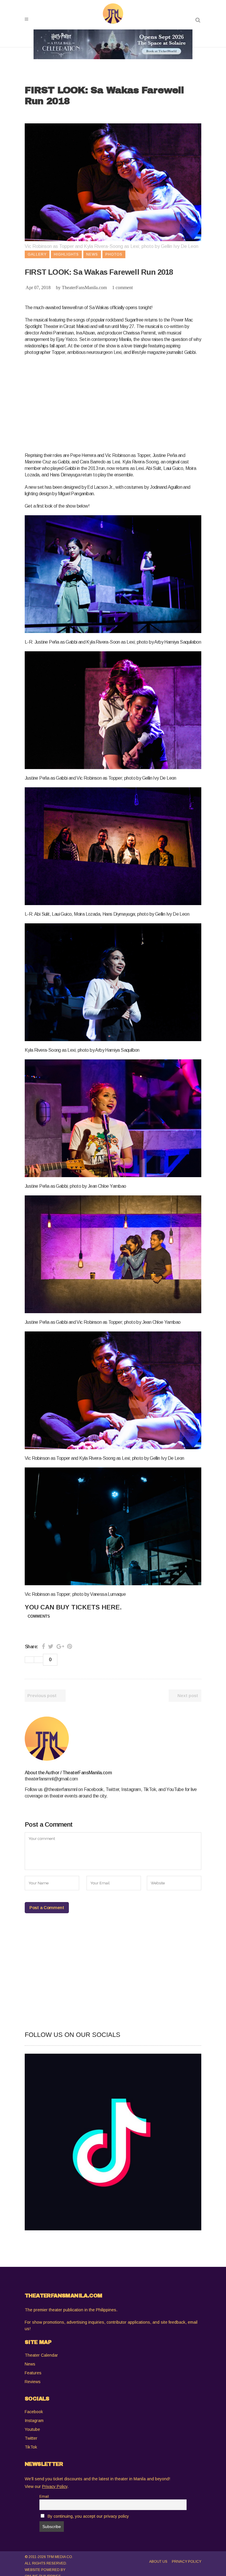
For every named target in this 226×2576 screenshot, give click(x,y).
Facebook (34, 2412)
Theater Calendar (41, 2355)
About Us (158, 2562)
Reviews (33, 2382)
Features (33, 2373)
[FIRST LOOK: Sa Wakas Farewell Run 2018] (113, 1739)
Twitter (31, 2438)
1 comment (122, 288)
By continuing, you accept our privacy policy (88, 2516)
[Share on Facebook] (43, 1646)
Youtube (32, 2429)
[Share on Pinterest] (70, 1646)
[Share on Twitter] (51, 1646)
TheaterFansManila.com (84, 288)
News (30, 2364)
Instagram (34, 2421)
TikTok (31, 2447)
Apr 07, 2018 (38, 288)
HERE (111, 1607)
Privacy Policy (187, 2562)
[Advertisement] (125, 403)
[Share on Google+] (60, 1646)
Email (44, 2497)
